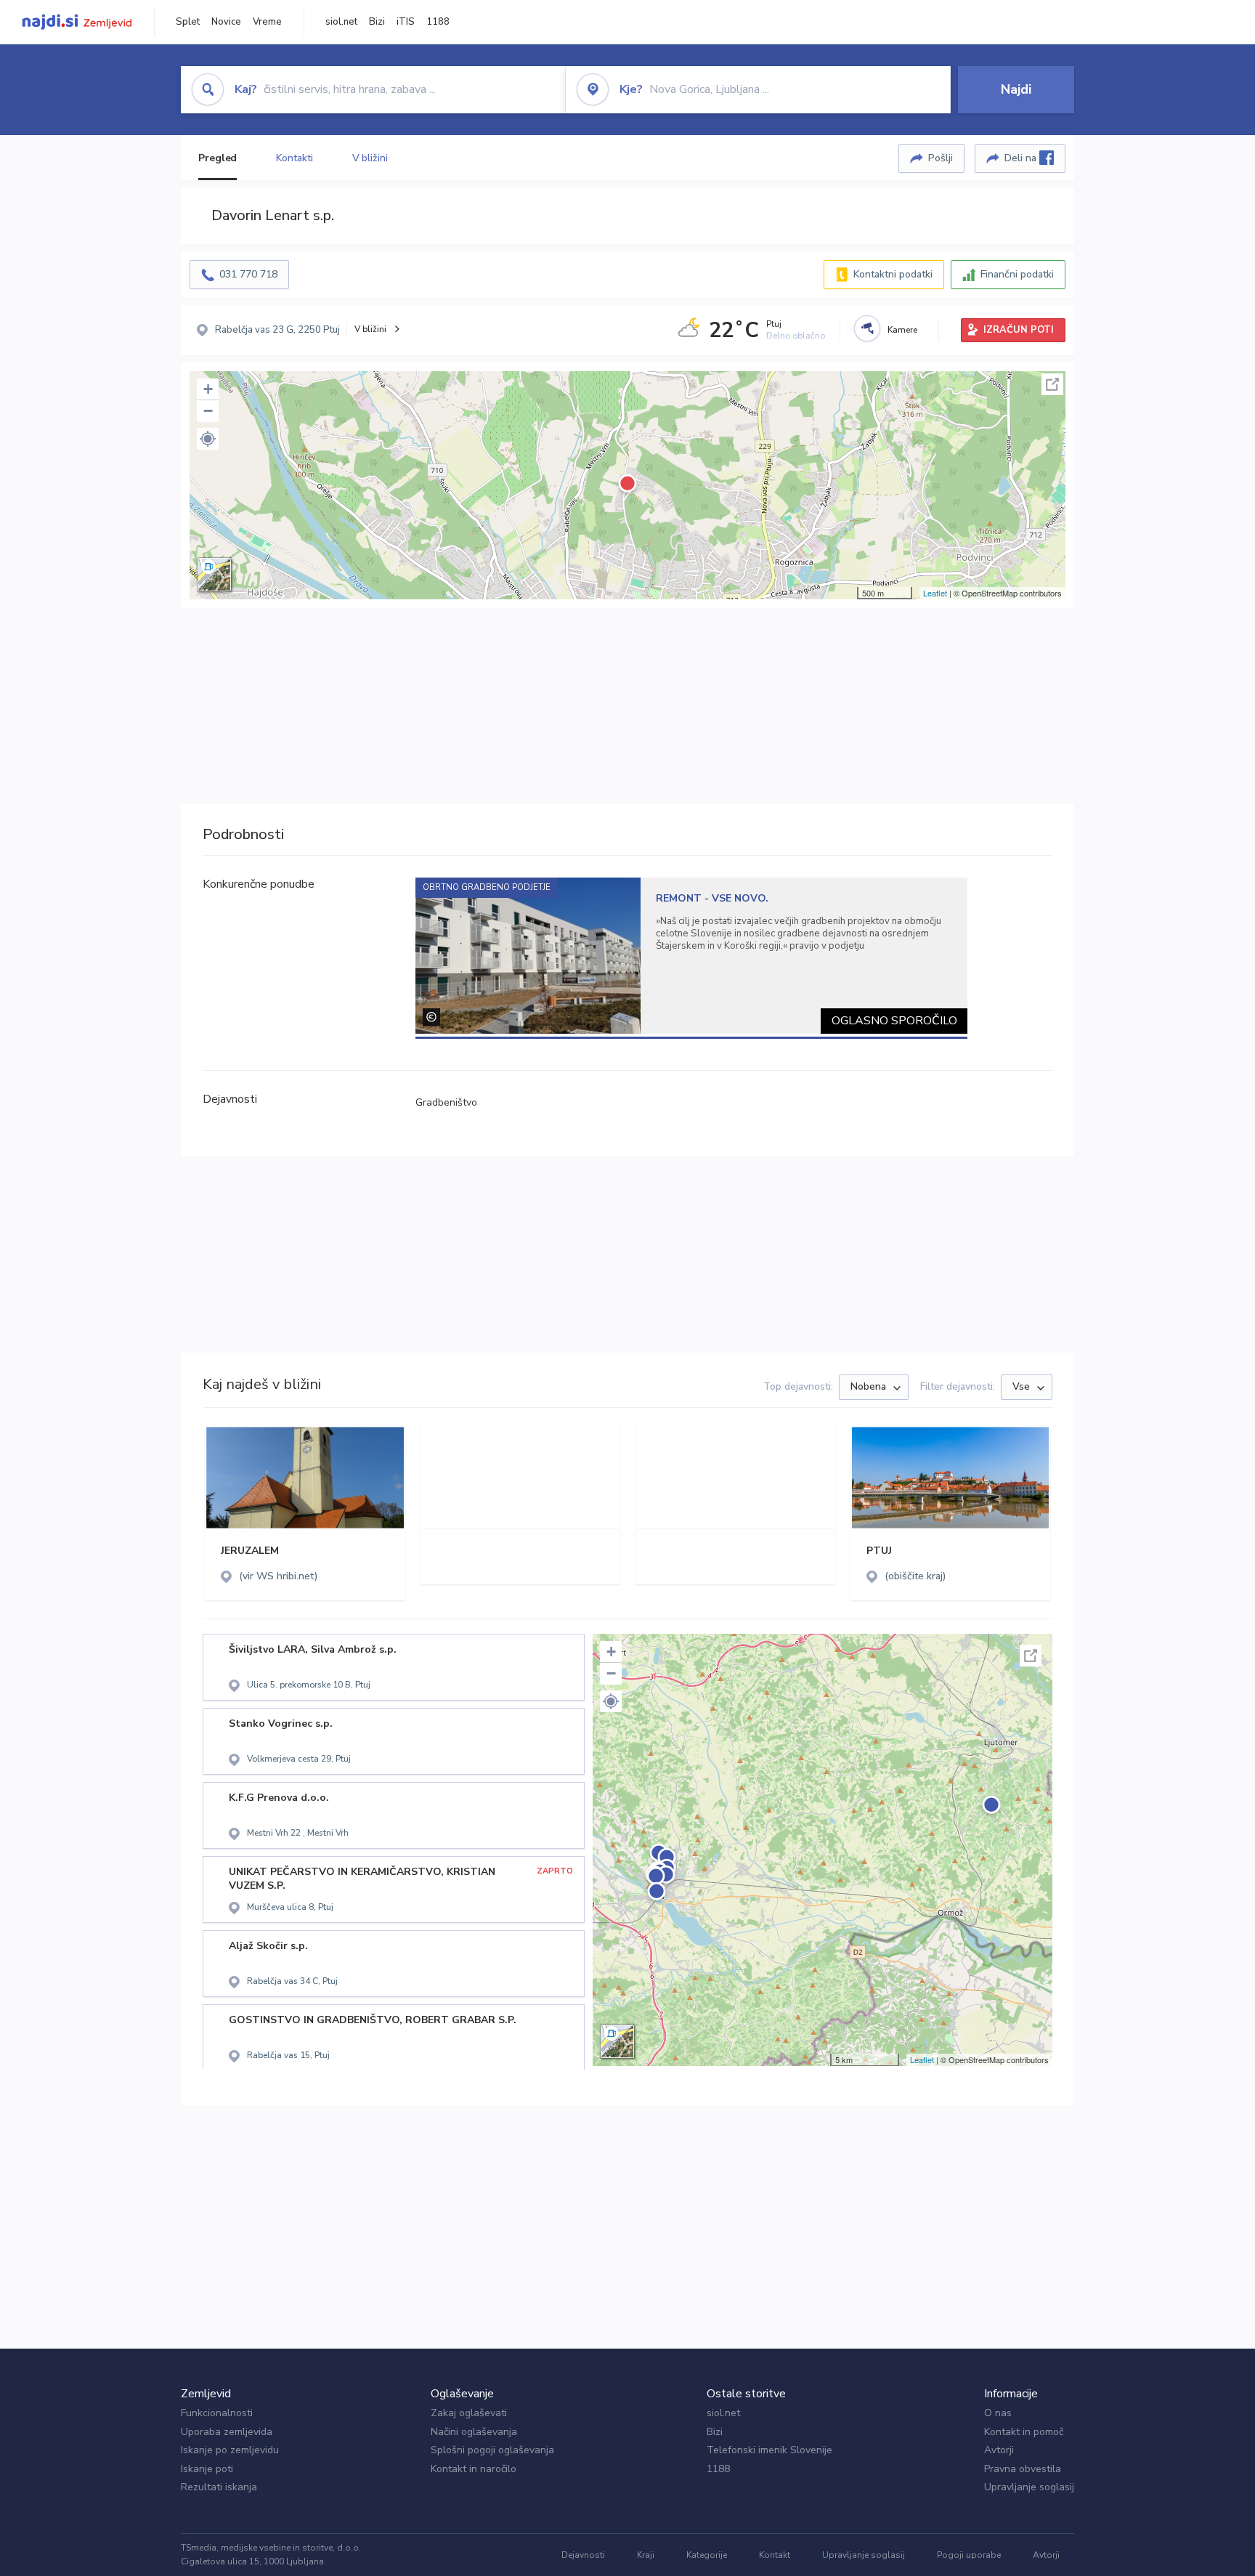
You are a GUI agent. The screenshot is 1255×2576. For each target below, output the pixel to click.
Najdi (1016, 89)
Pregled (218, 158)
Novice (226, 22)
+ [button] (208, 389)
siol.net (341, 22)
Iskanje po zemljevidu (230, 2450)
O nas (998, 2413)
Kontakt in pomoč (1024, 2432)
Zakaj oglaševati (469, 2413)
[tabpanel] (692, 956)
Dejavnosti (583, 2555)
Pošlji (941, 158)
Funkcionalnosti (217, 2413)
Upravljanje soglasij (1029, 2487)
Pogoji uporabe (969, 2555)
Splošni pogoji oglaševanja (492, 2450)
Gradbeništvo (446, 1102)
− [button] (208, 411)
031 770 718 (248, 274)
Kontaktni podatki (893, 274)
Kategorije (707, 2555)
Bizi (377, 22)
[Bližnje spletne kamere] (867, 328)
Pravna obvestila (1023, 2469)
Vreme (267, 22)
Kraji (646, 2555)
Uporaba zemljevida (227, 2432)
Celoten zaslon (1052, 384)
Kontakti (294, 158)
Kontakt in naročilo (474, 2469)
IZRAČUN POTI (1019, 330)
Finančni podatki (1017, 274)
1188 (438, 22)
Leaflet (935, 593)
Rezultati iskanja (219, 2487)
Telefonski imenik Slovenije (769, 2450)
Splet (188, 22)
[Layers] (214, 575)
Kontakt (775, 2555)
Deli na (1022, 158)
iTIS (406, 22)
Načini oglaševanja (474, 2432)
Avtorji (999, 2450)
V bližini (370, 158)
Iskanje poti (207, 2469)
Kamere (902, 330)
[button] (208, 439)
